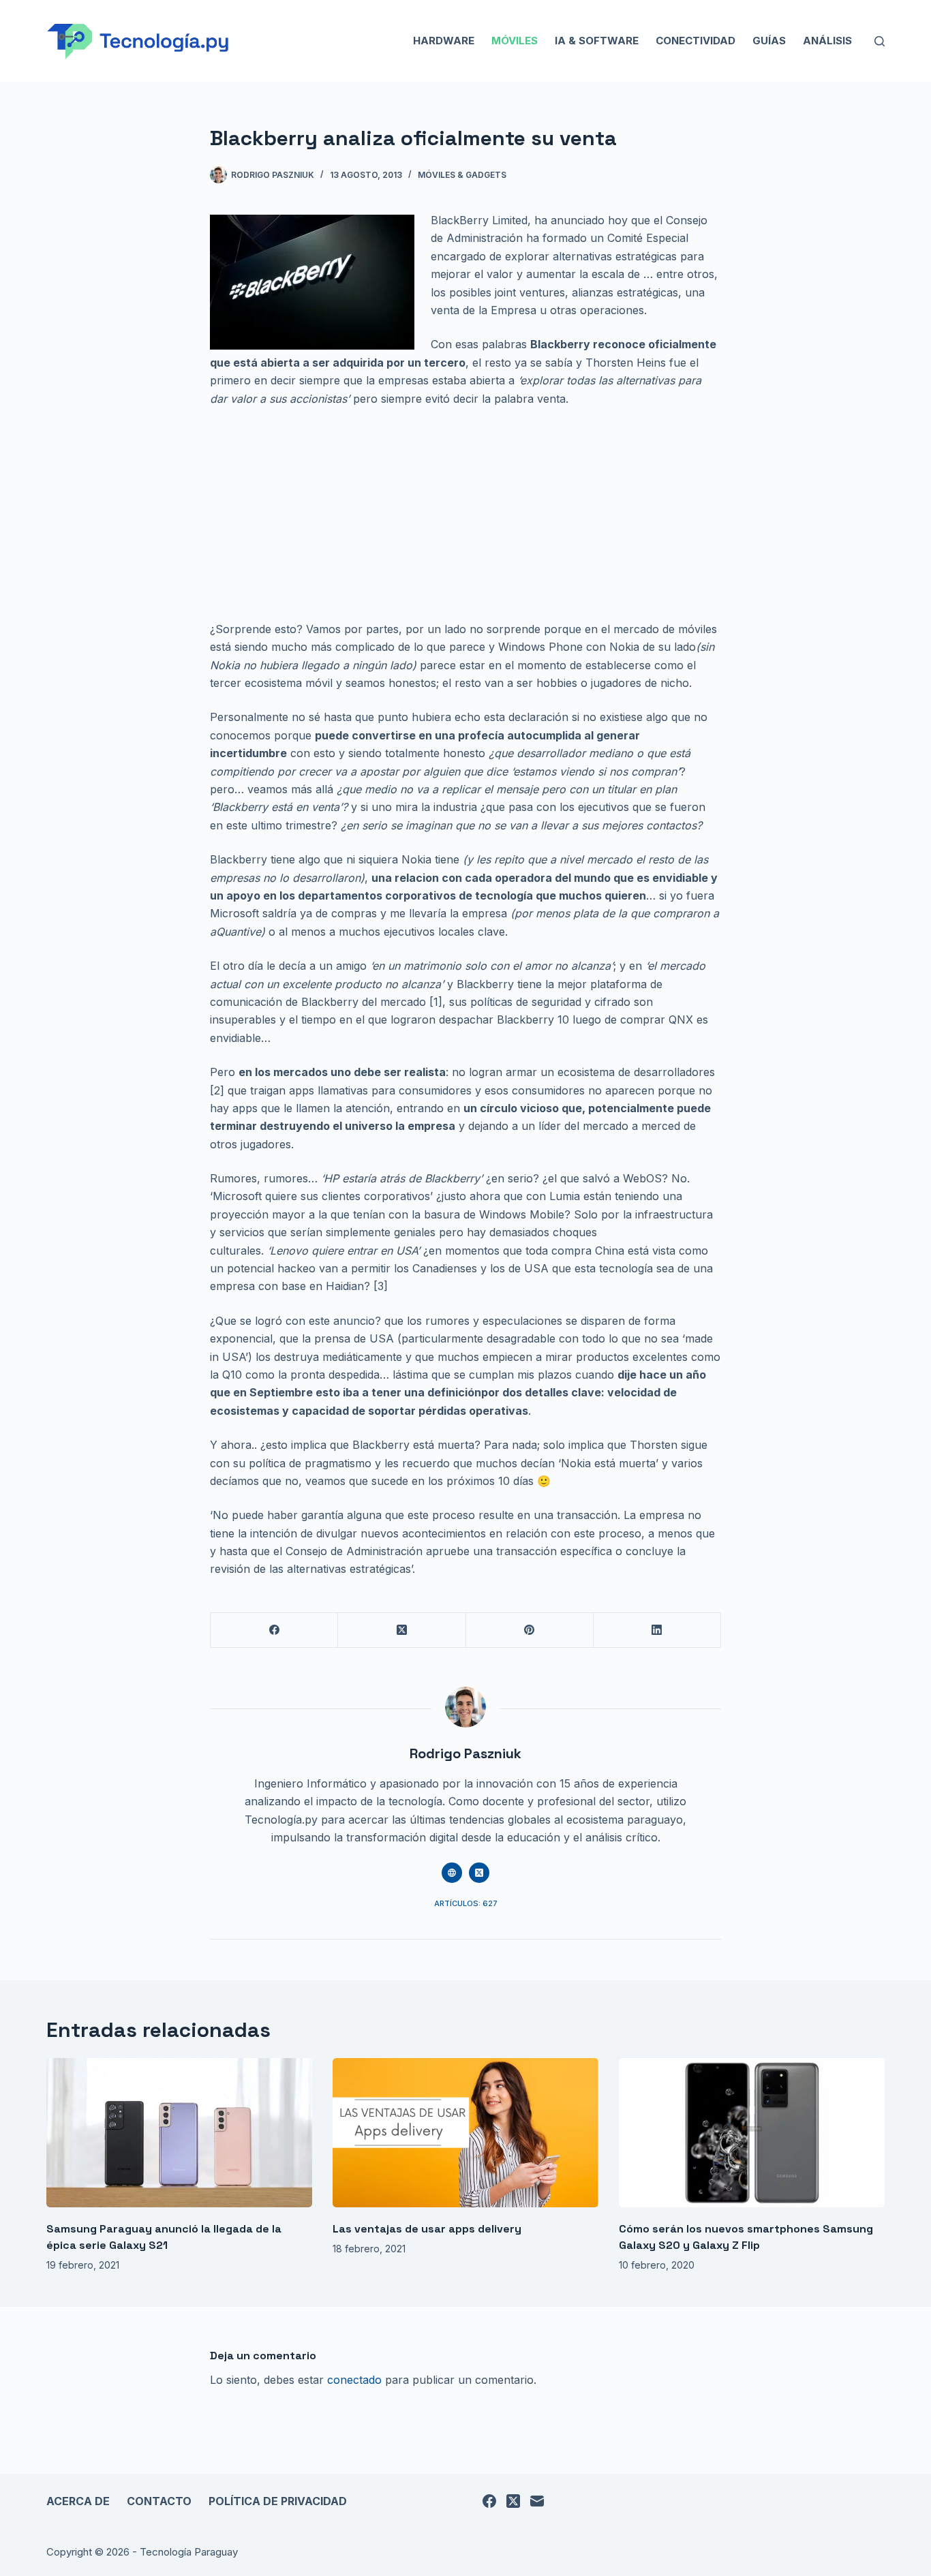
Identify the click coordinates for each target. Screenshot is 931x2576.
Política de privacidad (278, 2501)
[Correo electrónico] (537, 2501)
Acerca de (78, 2501)
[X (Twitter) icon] (479, 1873)
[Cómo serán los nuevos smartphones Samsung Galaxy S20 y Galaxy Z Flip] (752, 2133)
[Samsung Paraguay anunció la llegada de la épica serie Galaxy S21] (179, 2133)
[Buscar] (880, 41)
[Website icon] (452, 1873)
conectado (354, 2380)
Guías (769, 41)
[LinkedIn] (657, 1630)
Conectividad (696, 41)
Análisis (827, 41)
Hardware (444, 41)
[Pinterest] (530, 1630)
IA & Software (597, 41)
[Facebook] (274, 1630)
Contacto (159, 2501)
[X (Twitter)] (402, 1630)
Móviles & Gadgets (462, 175)
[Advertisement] (465, 519)
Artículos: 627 (466, 1903)
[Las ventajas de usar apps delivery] (465, 2133)
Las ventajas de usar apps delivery (427, 2229)
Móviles (515, 41)
